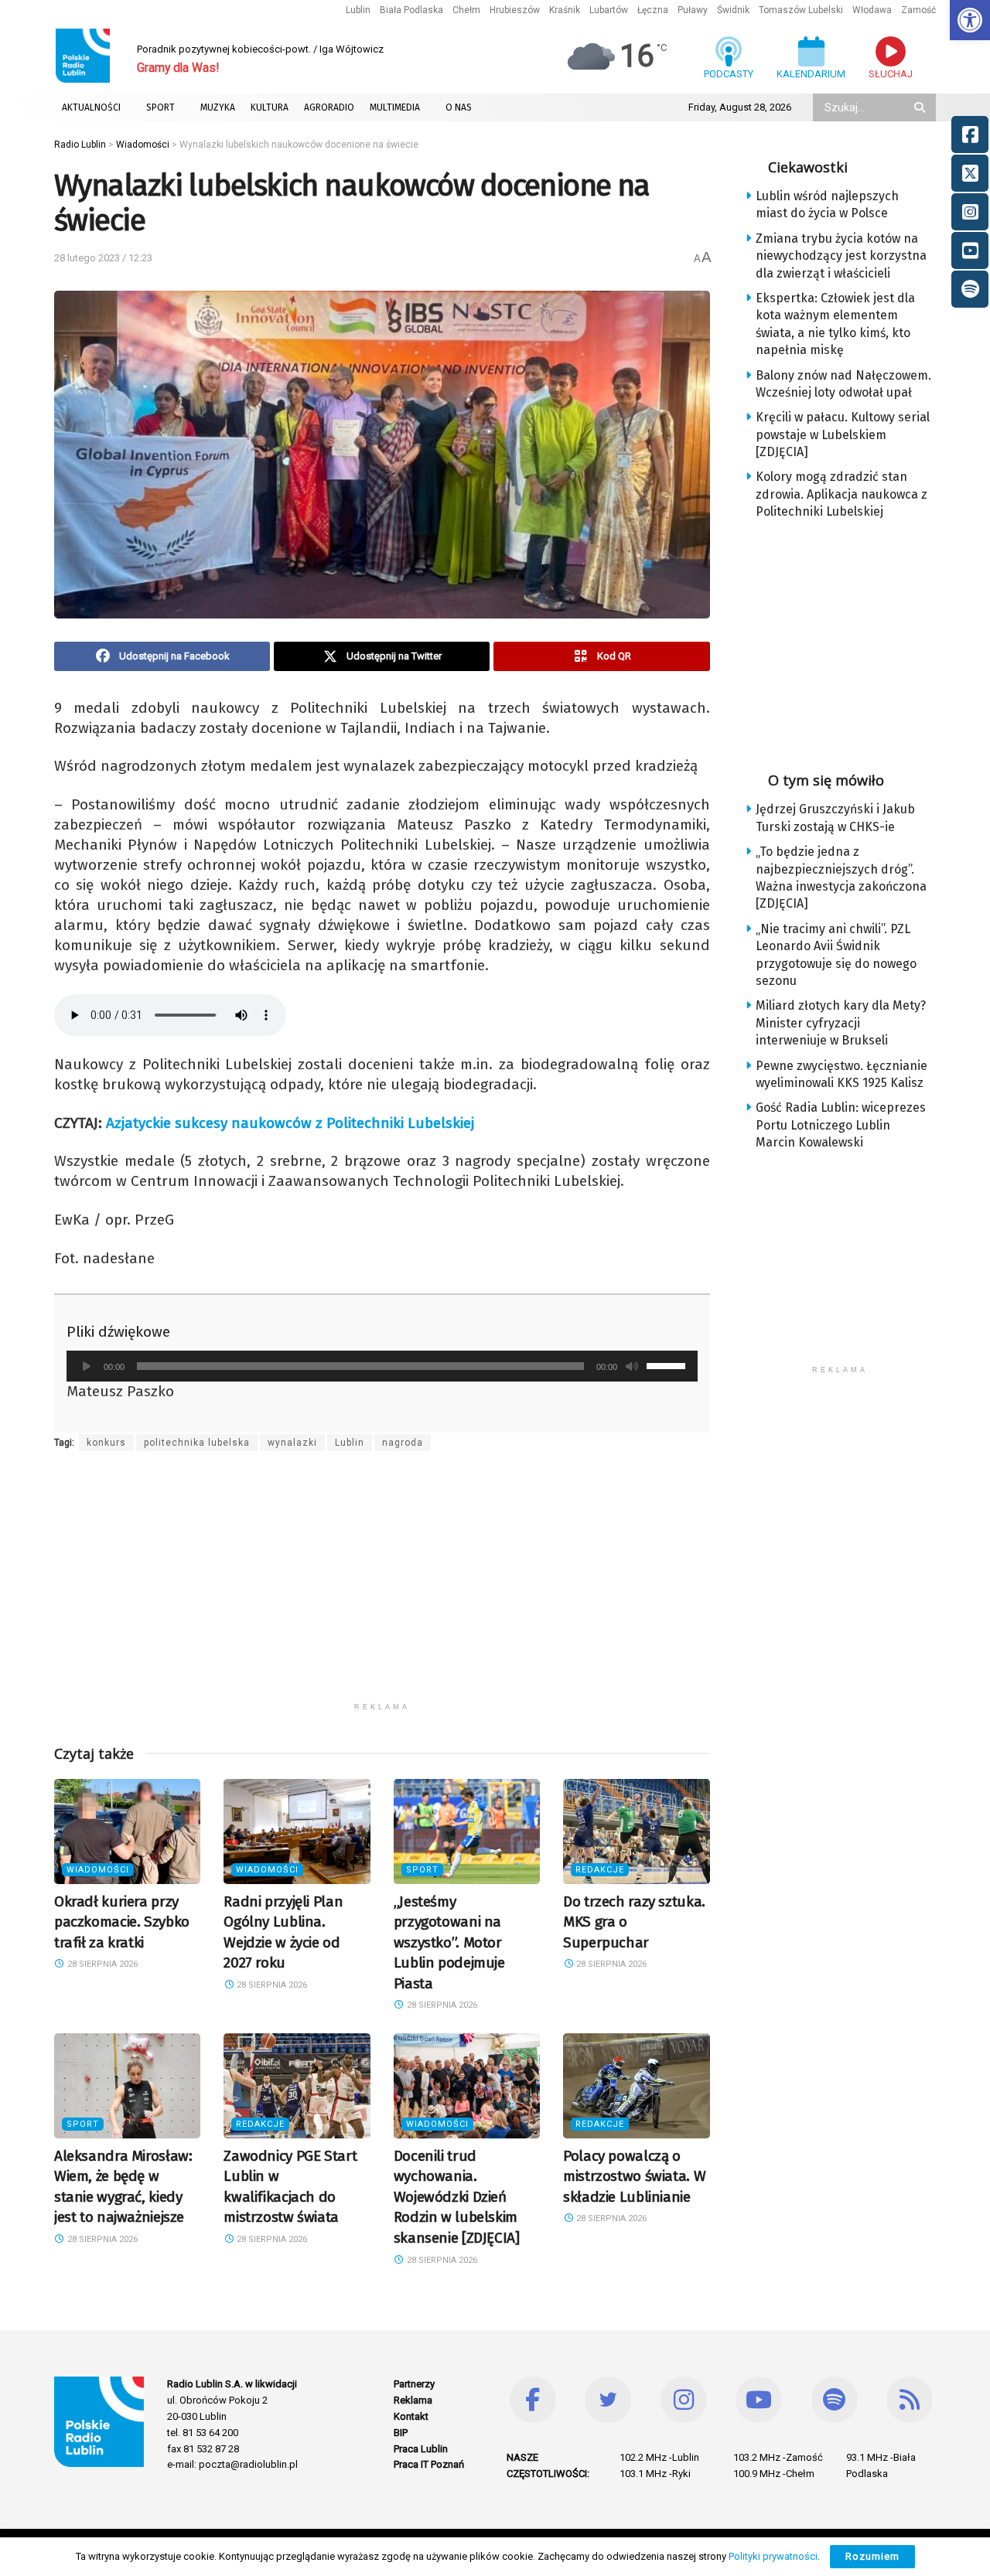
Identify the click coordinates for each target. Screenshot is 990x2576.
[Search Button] (921, 107)
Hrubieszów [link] (515, 10)
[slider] (668, 1365)
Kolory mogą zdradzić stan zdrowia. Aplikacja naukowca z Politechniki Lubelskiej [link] (841, 494)
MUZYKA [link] (218, 107)
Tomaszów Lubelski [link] (801, 10)
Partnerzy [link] (414, 2384)
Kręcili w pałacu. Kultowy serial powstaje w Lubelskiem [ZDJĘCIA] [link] (843, 434)
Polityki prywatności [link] (773, 2556)
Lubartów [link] (609, 10)
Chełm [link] (466, 10)
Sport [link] (422, 1870)
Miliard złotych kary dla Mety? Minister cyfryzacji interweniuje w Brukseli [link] (841, 1023)
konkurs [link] (106, 1443)
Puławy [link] (693, 10)
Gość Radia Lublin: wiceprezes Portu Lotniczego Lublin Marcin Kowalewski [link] (841, 1125)
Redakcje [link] (600, 1870)
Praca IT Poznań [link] (429, 2464)
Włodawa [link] (872, 10)
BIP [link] (401, 2433)
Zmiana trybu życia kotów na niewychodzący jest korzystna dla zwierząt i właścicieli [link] (841, 256)
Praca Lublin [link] (421, 2449)
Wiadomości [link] (98, 1870)
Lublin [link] (358, 10)
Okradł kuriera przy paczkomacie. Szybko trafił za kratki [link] (122, 1922)
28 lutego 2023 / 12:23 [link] (103, 258)
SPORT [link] (160, 107)
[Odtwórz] (87, 1366)
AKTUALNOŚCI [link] (91, 107)
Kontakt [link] (411, 2416)
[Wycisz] (632, 1366)
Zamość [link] (918, 10)
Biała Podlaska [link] (411, 10)
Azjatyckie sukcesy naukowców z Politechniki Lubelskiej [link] (290, 1123)
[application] (382, 1366)
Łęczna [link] (653, 10)
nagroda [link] (403, 1443)
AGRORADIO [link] (329, 107)
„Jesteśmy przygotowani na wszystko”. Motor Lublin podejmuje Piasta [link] (449, 1942)
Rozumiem (872, 2556)
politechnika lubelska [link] (197, 1443)
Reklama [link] (413, 2400)
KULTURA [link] (270, 107)
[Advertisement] (382, 1586)
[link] (970, 20)
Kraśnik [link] (565, 10)
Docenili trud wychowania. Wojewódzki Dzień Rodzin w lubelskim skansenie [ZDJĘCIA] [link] (457, 2197)
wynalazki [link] (292, 1443)
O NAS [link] (459, 107)
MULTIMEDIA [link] (395, 107)
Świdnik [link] (733, 10)
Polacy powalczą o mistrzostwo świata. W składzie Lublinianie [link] (634, 2176)
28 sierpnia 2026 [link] (101, 1964)
